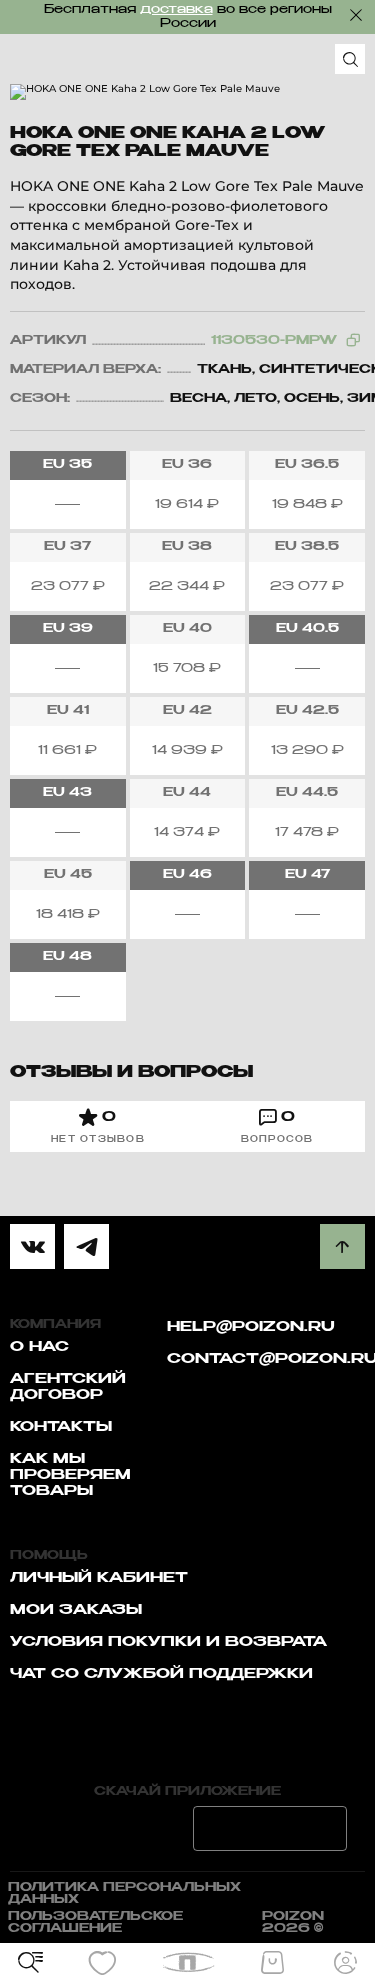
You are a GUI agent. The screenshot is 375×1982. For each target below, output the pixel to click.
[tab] (98, 1126)
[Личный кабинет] (345, 1963)
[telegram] (86, 1246)
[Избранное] (103, 1963)
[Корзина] (273, 1963)
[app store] (106, 1828)
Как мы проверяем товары (70, 1475)
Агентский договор (68, 1387)
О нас (39, 1347)
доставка (176, 10)
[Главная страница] (187, 1962)
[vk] (32, 1246)
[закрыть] (356, 15)
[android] (270, 1828)
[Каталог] (30, 1963)
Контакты (61, 1427)
